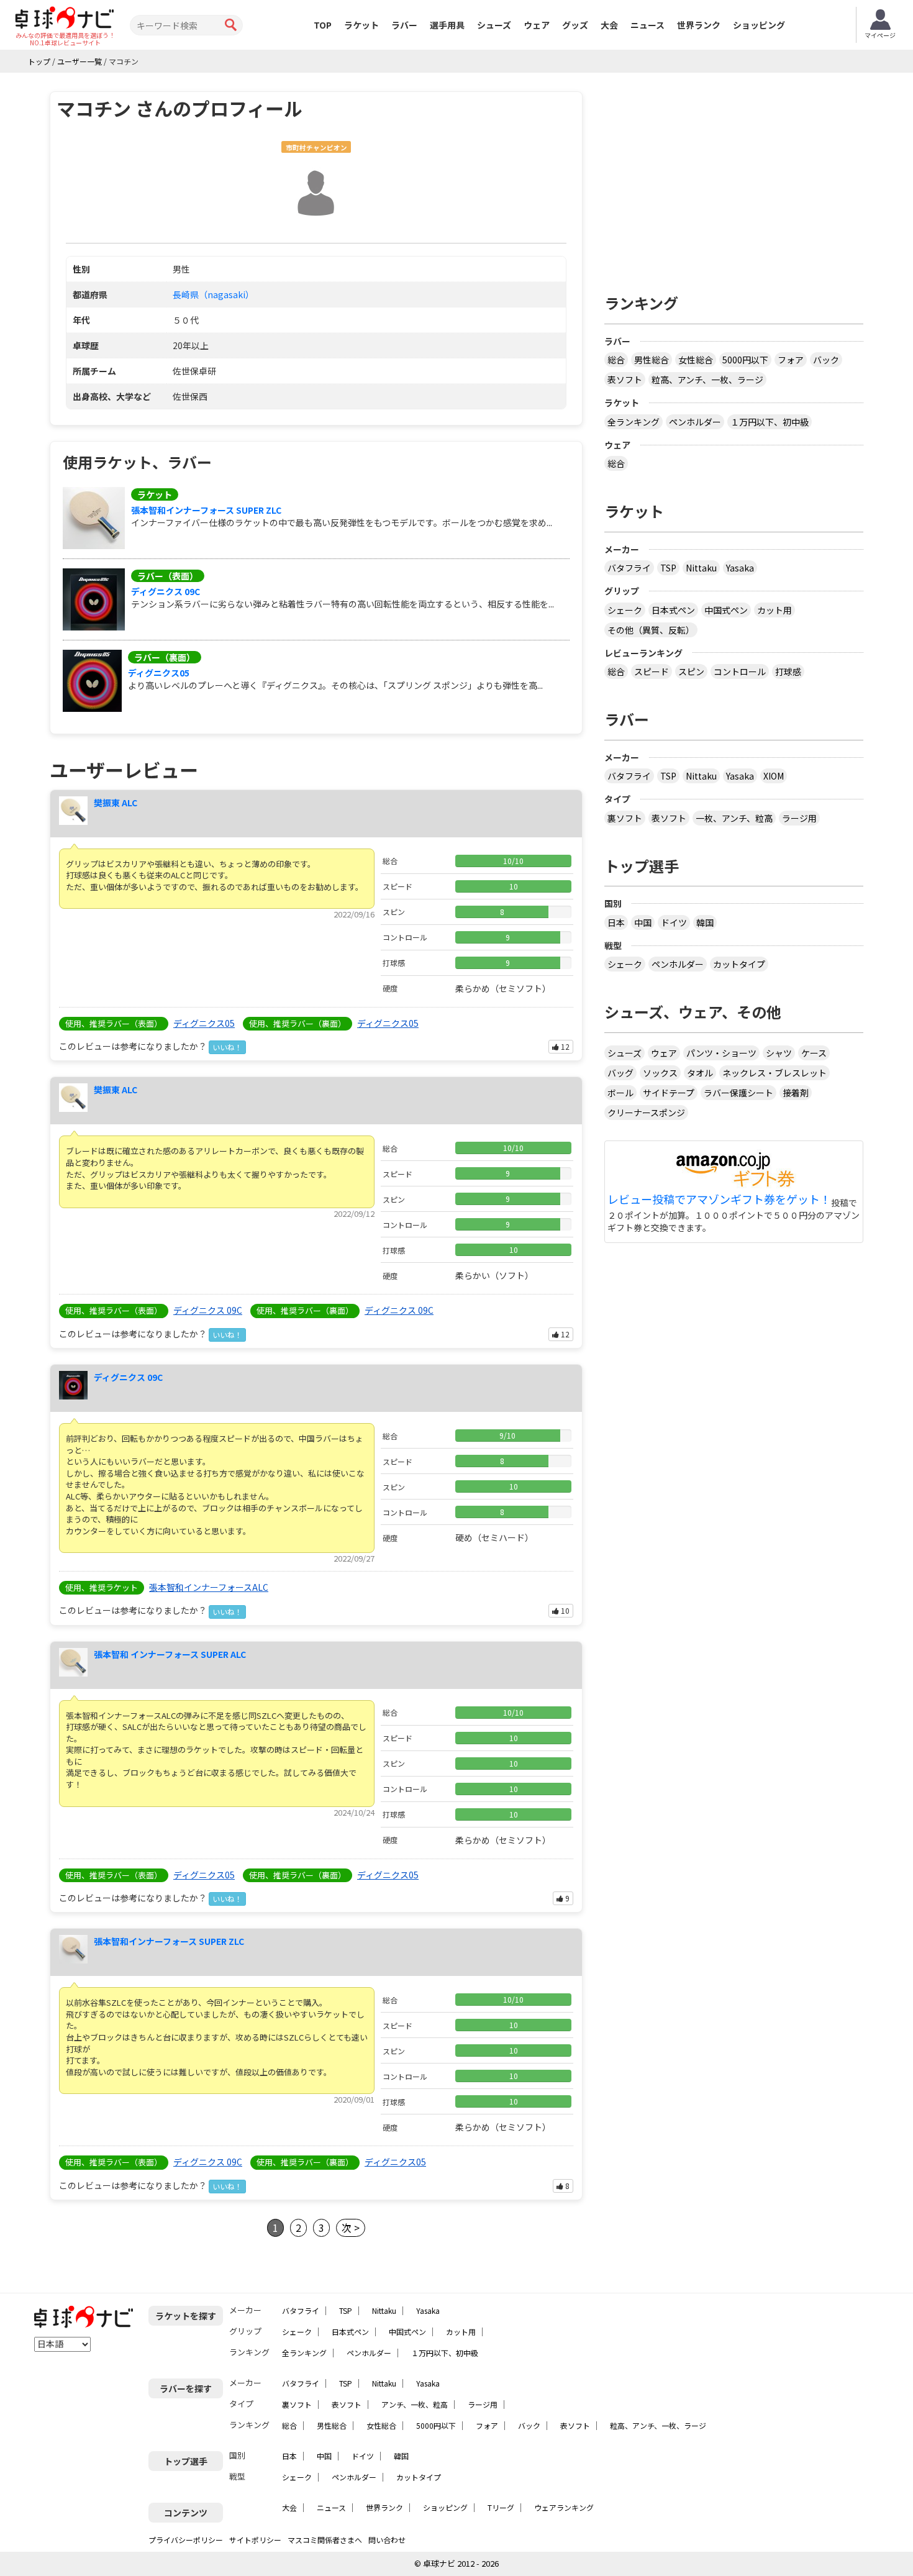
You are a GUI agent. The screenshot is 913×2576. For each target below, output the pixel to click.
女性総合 (696, 360)
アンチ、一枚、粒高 (415, 2404)
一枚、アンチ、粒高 (734, 818)
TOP (323, 25)
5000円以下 (745, 360)
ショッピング (759, 25)
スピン (691, 671)
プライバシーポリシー (186, 2540)
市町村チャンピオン (316, 148)
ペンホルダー (695, 422)
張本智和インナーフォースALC (209, 1587)
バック (826, 360)
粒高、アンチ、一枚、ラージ (707, 380)
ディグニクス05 (159, 673)
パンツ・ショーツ (721, 1053)
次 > (351, 2228)
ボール (620, 1093)
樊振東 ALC (116, 803)
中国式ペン (726, 610)
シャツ (779, 1053)
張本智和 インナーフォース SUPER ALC (170, 1654)
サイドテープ (669, 1093)
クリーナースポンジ (646, 1113)
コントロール (740, 671)
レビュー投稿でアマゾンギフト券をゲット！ (719, 1199)
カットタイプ (739, 964)
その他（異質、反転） (651, 630)
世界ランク (699, 25)
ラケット (361, 25)
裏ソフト (625, 818)
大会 (609, 25)
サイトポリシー (255, 2540)
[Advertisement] (734, 178)
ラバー (404, 25)
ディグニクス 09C (166, 591)
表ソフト (625, 380)
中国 (643, 922)
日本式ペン (673, 610)
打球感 (788, 671)
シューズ (494, 25)
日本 (616, 922)
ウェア (537, 25)
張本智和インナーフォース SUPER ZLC (206, 510)
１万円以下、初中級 (770, 422)
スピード (652, 671)
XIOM (774, 776)
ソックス (660, 1073)
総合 (616, 360)
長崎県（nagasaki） (213, 294)
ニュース (647, 25)
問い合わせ (387, 2540)
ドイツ (674, 922)
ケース (814, 1053)
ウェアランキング (564, 2507)
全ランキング (634, 422)
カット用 (774, 610)
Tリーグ (501, 2507)
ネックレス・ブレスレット (774, 1073)
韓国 (705, 922)
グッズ (575, 25)
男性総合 (652, 360)
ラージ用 (799, 818)
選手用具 (447, 25)
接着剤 (796, 1093)
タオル (700, 1073)
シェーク (625, 610)
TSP (668, 568)
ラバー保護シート (738, 1093)
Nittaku (701, 568)
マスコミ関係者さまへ (325, 2540)
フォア (791, 360)
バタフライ (629, 568)
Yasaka (740, 568)
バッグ (620, 1073)
